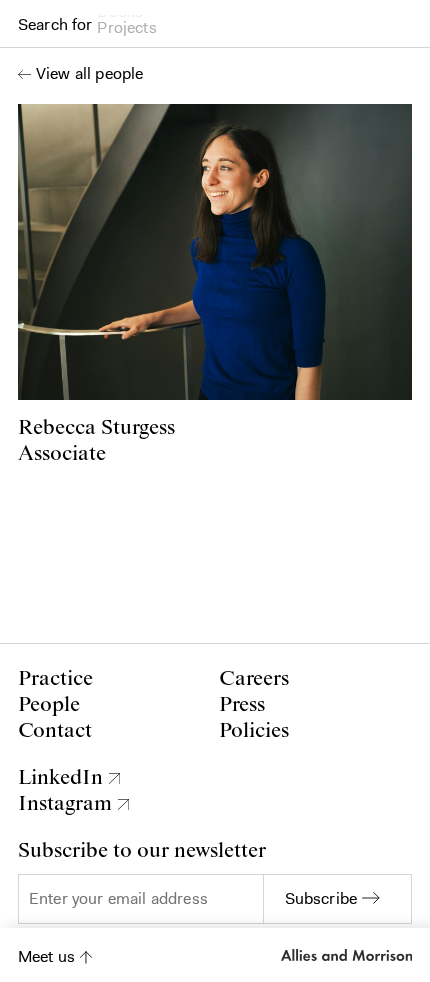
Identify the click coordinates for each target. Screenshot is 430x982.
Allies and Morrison (345, 955)
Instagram (65, 804)
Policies (254, 731)
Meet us (46, 956)
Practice (55, 679)
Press (242, 705)
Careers (254, 679)
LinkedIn (60, 778)
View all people (89, 74)
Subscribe (321, 898)
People (49, 705)
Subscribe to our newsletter (142, 851)
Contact (55, 731)
